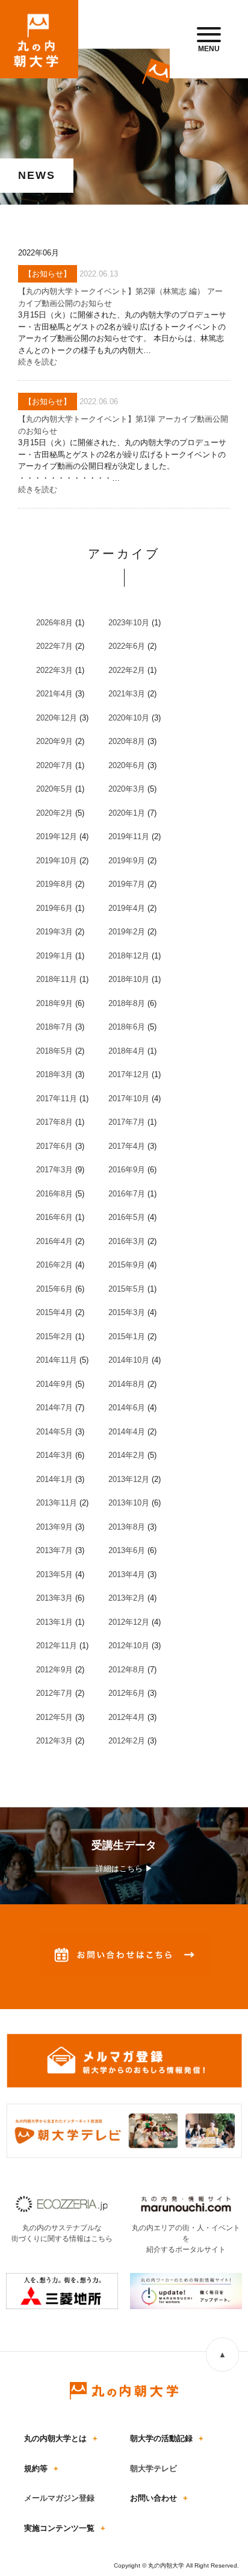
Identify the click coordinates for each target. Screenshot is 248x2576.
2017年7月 (127, 1122)
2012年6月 (127, 1693)
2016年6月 (54, 1217)
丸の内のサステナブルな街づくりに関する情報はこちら (62, 2233)
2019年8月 (54, 884)
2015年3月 (127, 1312)
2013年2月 (127, 1598)
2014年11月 (57, 1360)
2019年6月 (54, 908)
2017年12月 (129, 1074)
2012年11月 (57, 1646)
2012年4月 (127, 1717)
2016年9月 (127, 1170)
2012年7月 (54, 1693)
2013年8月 (127, 1527)
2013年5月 (54, 1574)
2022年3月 (54, 670)
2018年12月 (129, 956)
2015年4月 (54, 1312)
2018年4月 (127, 1051)
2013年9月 (54, 1527)
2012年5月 (54, 1717)
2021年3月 (127, 694)
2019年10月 (57, 861)
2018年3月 (54, 1074)
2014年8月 (127, 1384)
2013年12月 (129, 1479)
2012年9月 (54, 1670)
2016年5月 (127, 1217)
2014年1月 (54, 1479)
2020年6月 (127, 765)
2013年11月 (57, 1503)
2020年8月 (127, 741)
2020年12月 (57, 718)
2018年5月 (54, 1051)
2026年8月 (54, 623)
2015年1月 (127, 1336)
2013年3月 (54, 1598)
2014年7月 (54, 1408)
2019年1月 (54, 956)
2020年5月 (54, 789)
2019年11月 (129, 836)
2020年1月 (127, 813)
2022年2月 (127, 670)
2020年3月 (127, 789)
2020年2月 (54, 813)
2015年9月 (127, 1265)
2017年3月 (54, 1170)
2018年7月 (54, 1027)
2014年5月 (54, 1432)
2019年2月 (127, 932)
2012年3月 (54, 1741)
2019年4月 (127, 908)
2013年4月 (127, 1574)
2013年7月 (54, 1550)
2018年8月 (127, 1003)
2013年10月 (129, 1503)
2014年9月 (54, 1384)
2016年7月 (127, 1194)
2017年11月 (57, 1099)
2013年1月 (54, 1622)
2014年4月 (127, 1432)
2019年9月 (127, 861)
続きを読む (38, 362)
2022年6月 (127, 646)
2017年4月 (127, 1146)
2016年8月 (54, 1194)
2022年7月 (54, 646)
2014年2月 (127, 1455)
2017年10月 (129, 1099)
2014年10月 (129, 1360)
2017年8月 (54, 1122)
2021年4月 (54, 694)
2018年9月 (54, 1003)
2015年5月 (127, 1289)
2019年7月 (127, 884)
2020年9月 (54, 741)
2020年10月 (129, 718)
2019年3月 (54, 932)
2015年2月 (54, 1336)
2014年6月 (127, 1408)
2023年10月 (129, 623)
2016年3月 (127, 1241)
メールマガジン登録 (59, 2498)
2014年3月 (54, 1455)
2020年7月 (54, 765)
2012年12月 (129, 1622)
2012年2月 (127, 1741)
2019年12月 (57, 836)
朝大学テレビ (153, 2468)
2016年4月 (54, 1241)
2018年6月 (127, 1027)
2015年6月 (54, 1289)
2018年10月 (129, 979)
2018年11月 (57, 979)
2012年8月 (127, 1670)
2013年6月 (127, 1550)
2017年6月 (54, 1146)
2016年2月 (54, 1265)
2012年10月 (129, 1646)
